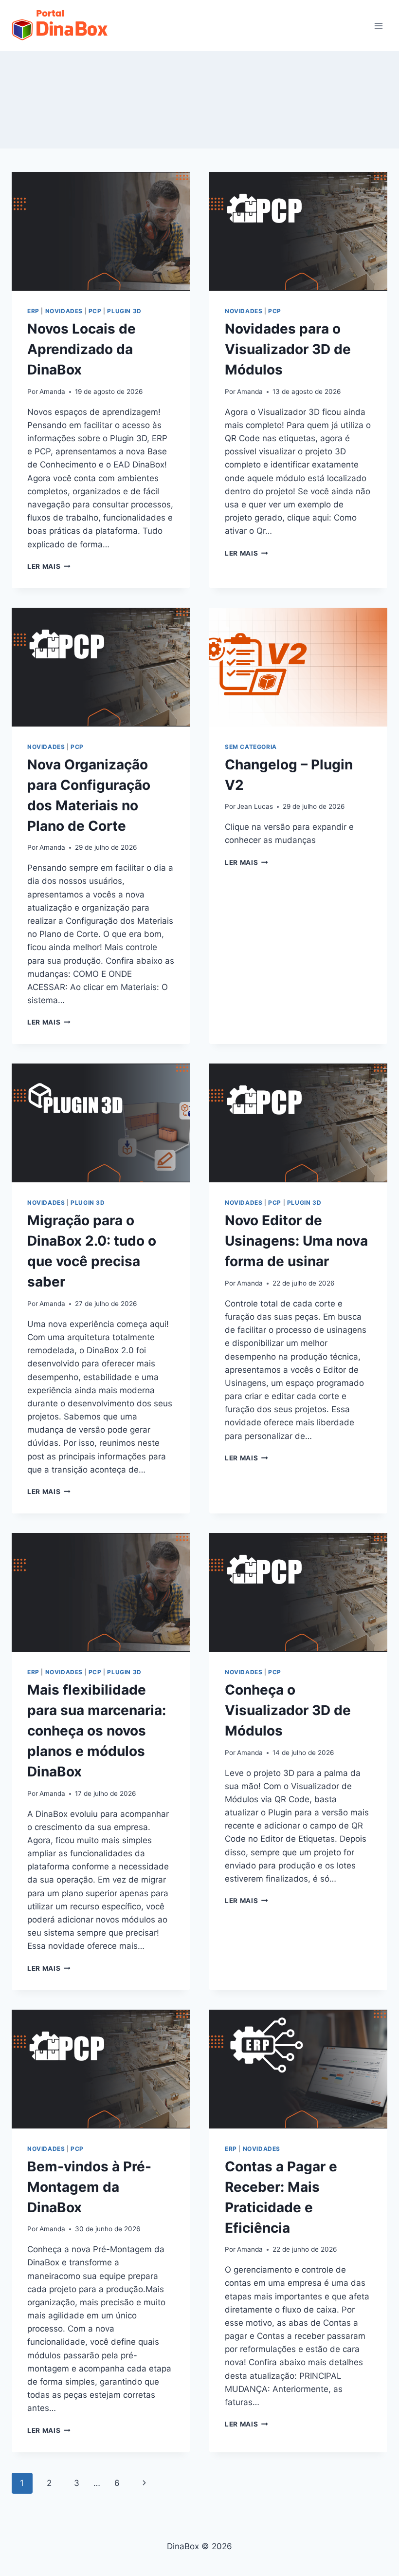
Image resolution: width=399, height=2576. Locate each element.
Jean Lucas (255, 806)
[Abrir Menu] (378, 26)
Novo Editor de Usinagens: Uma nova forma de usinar (296, 1241)
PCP (95, 311)
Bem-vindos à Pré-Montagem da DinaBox (89, 2187)
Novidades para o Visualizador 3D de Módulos (288, 349)
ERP (33, 311)
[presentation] (101, 231)
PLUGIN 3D (124, 311)
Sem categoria (251, 747)
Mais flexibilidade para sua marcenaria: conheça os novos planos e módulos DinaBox (97, 1731)
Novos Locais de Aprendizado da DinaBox (82, 349)
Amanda (52, 392)
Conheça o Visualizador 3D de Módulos (288, 1710)
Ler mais (44, 566)
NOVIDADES (64, 311)
